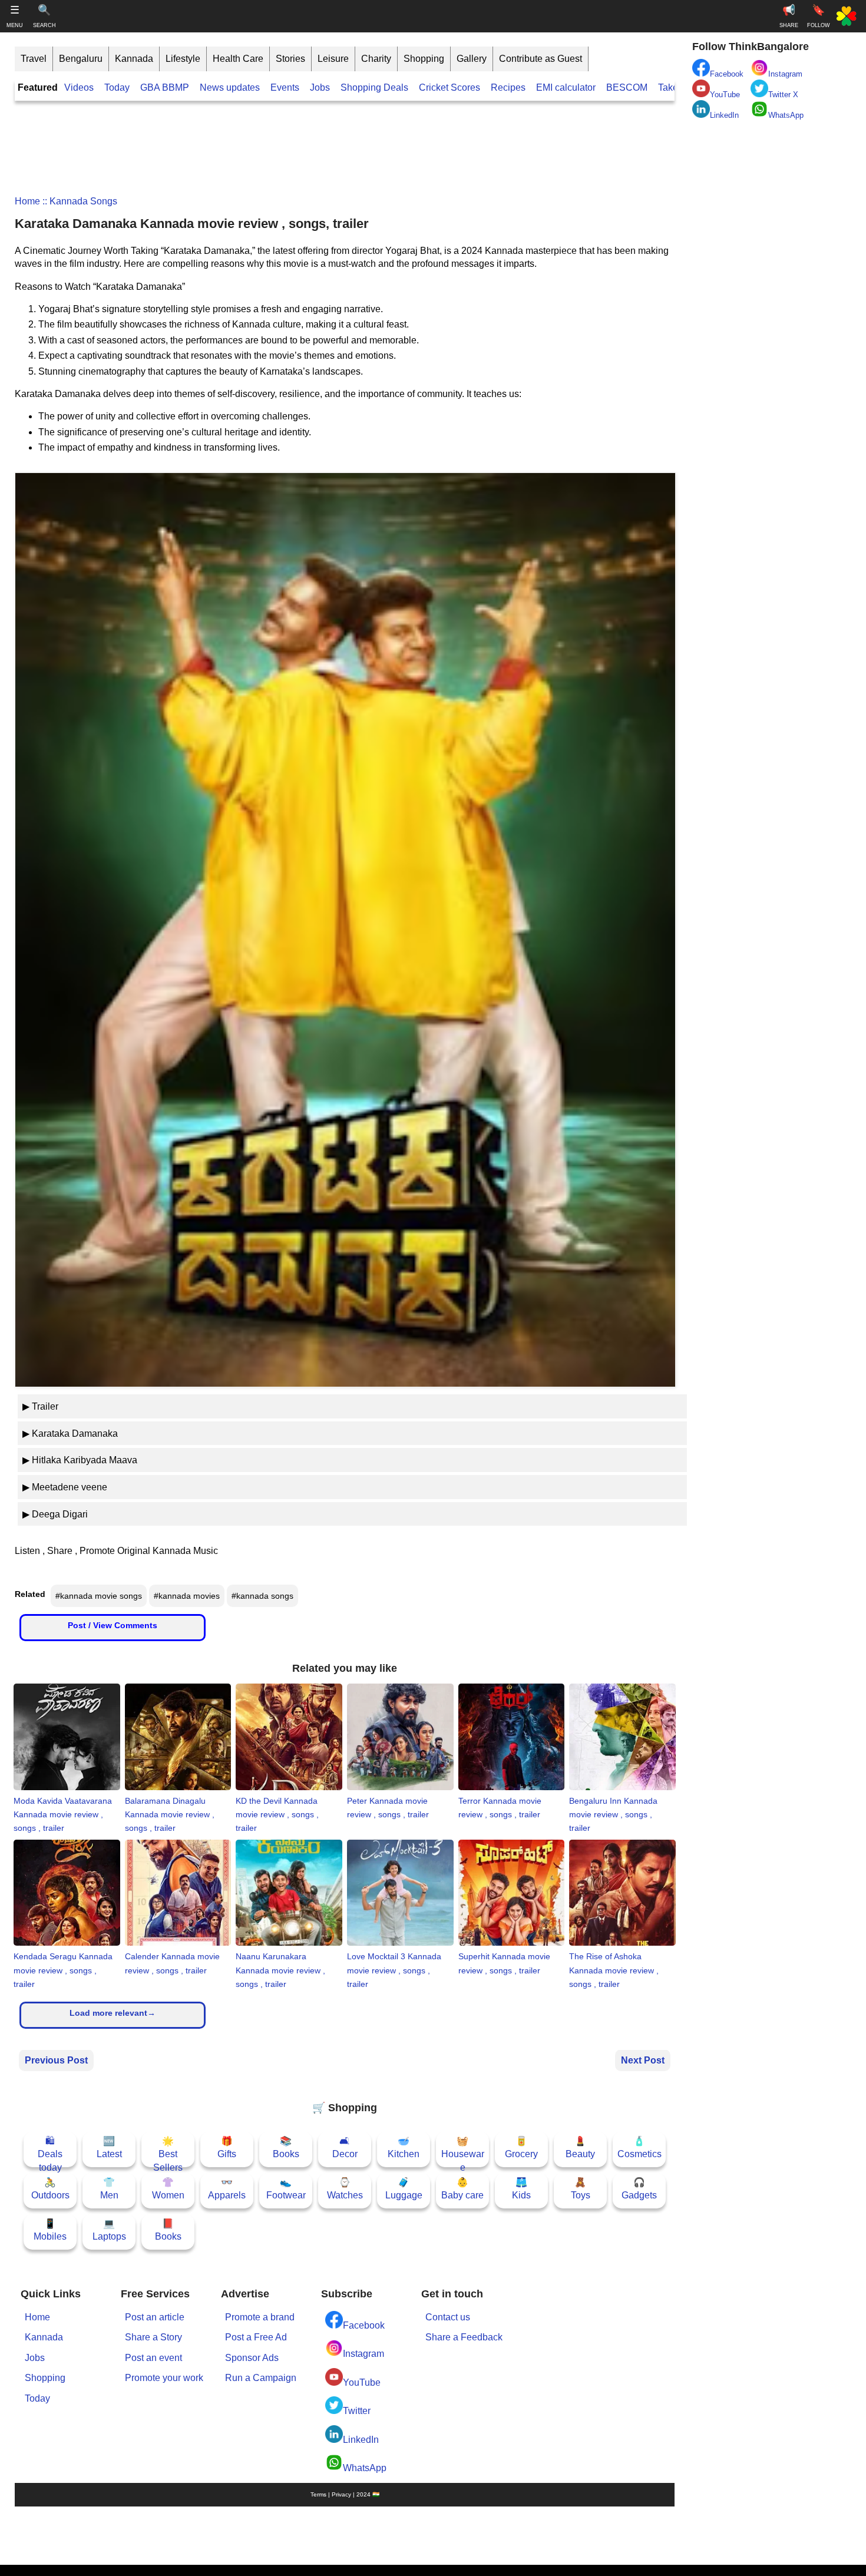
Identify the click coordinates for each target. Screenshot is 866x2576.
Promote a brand (260, 2317)
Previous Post (56, 2060)
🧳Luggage (404, 2189)
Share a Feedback (464, 2337)
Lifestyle (183, 59)
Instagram (363, 2354)
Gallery (472, 59)
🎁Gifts (227, 2147)
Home (27, 201)
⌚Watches (345, 2189)
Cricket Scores (449, 87)
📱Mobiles (50, 2230)
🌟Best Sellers (168, 2152)
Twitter (357, 2411)
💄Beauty (580, 2147)
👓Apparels (227, 2189)
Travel (34, 59)
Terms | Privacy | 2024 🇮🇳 (345, 2494)
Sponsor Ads (252, 2358)
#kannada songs (262, 1596)
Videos (79, 87)
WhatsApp (365, 2468)
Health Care (238, 59)
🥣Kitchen (404, 2147)
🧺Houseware (463, 2152)
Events (285, 87)
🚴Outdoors (50, 2189)
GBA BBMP (165, 87)
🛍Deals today (50, 2152)
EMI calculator (566, 87)
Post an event (153, 2358)
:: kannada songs (79, 201)
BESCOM (627, 87)
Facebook (364, 2325)
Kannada (134, 59)
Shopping (424, 59)
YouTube (362, 2382)
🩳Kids (521, 2189)
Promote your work (164, 2378)
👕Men (109, 2189)
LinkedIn (361, 2440)
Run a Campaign (261, 2378)
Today (117, 87)
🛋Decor (345, 2147)
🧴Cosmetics (639, 2147)
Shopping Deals (376, 87)
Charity (376, 59)
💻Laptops (109, 2230)
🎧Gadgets (639, 2189)
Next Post (643, 2060)
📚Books (286, 2147)
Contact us (448, 2317)
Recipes (508, 87)
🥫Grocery (521, 2147)
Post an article (155, 2317)
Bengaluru (81, 59)
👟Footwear (286, 2189)
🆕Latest (109, 2147)
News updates (230, 87)
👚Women (168, 2189)
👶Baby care (462, 2189)
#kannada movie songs (99, 1596)
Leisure (333, 59)
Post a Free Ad (256, 2337)
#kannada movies (187, 1596)
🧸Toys (581, 2189)
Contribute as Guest (541, 59)
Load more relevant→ (113, 2013)
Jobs (320, 87)
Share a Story (153, 2337)
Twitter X (783, 95)
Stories (290, 59)
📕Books (168, 2230)
